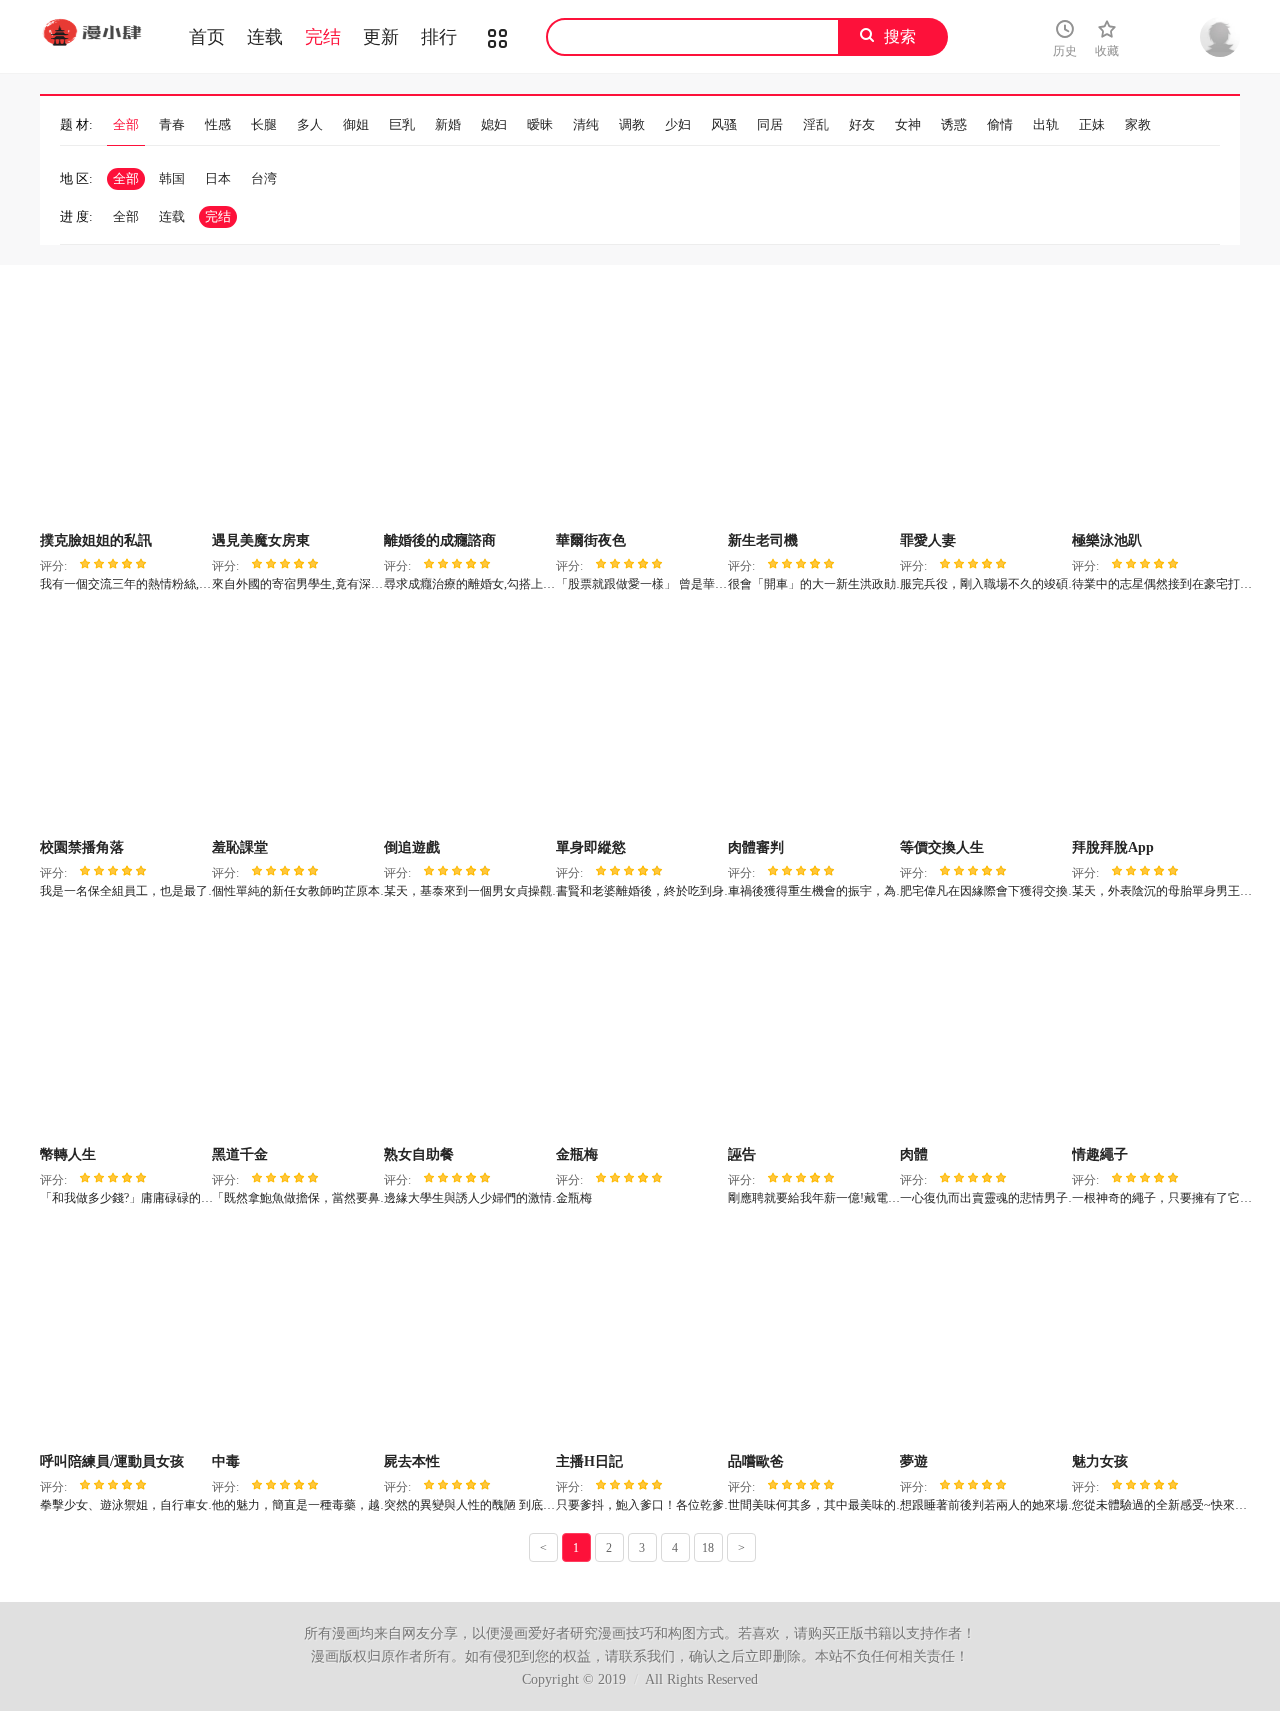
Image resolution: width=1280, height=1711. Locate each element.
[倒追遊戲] (467, 722)
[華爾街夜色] (639, 415)
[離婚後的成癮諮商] (467, 415)
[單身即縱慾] (639, 722)
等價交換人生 (942, 847)
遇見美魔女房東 (261, 540)
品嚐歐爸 (756, 1461)
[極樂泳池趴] (1155, 415)
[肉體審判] (811, 722)
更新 (381, 37)
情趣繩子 (1100, 1154)
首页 (207, 37)
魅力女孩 (1100, 1461)
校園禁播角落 (82, 847)
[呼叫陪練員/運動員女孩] (123, 1336)
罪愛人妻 (928, 540)
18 (708, 1548)
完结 (323, 37)
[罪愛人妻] (983, 415)
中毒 (226, 1461)
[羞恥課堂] (295, 722)
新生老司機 (763, 540)
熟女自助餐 (419, 1154)
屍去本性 (412, 1461)
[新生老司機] (811, 415)
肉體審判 (756, 847)
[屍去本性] (467, 1336)
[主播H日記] (639, 1336)
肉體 (914, 1154)
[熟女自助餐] (467, 1029)
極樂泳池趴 (1107, 540)
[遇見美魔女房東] (295, 415)
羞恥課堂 (240, 847)
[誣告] (811, 1029)
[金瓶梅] (639, 1029)
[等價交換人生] (983, 722)
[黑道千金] (295, 1029)
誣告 (742, 1154)
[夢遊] (983, 1336)
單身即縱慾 (591, 847)
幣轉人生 (68, 1154)
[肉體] (983, 1029)
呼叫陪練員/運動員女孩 (112, 1461)
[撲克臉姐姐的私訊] (123, 415)
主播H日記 (589, 1461)
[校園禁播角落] (123, 722)
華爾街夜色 (591, 540)
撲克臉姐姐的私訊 (96, 540)
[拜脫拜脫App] (1155, 722)
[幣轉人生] (123, 1029)
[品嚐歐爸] (811, 1336)
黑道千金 (240, 1154)
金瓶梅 (577, 1154)
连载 (265, 37)
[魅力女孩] (1155, 1336)
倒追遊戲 (412, 847)
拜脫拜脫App (1113, 847)
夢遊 (914, 1461)
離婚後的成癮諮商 (440, 540)
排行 (439, 37)
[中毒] (295, 1336)
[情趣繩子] (1155, 1029)
